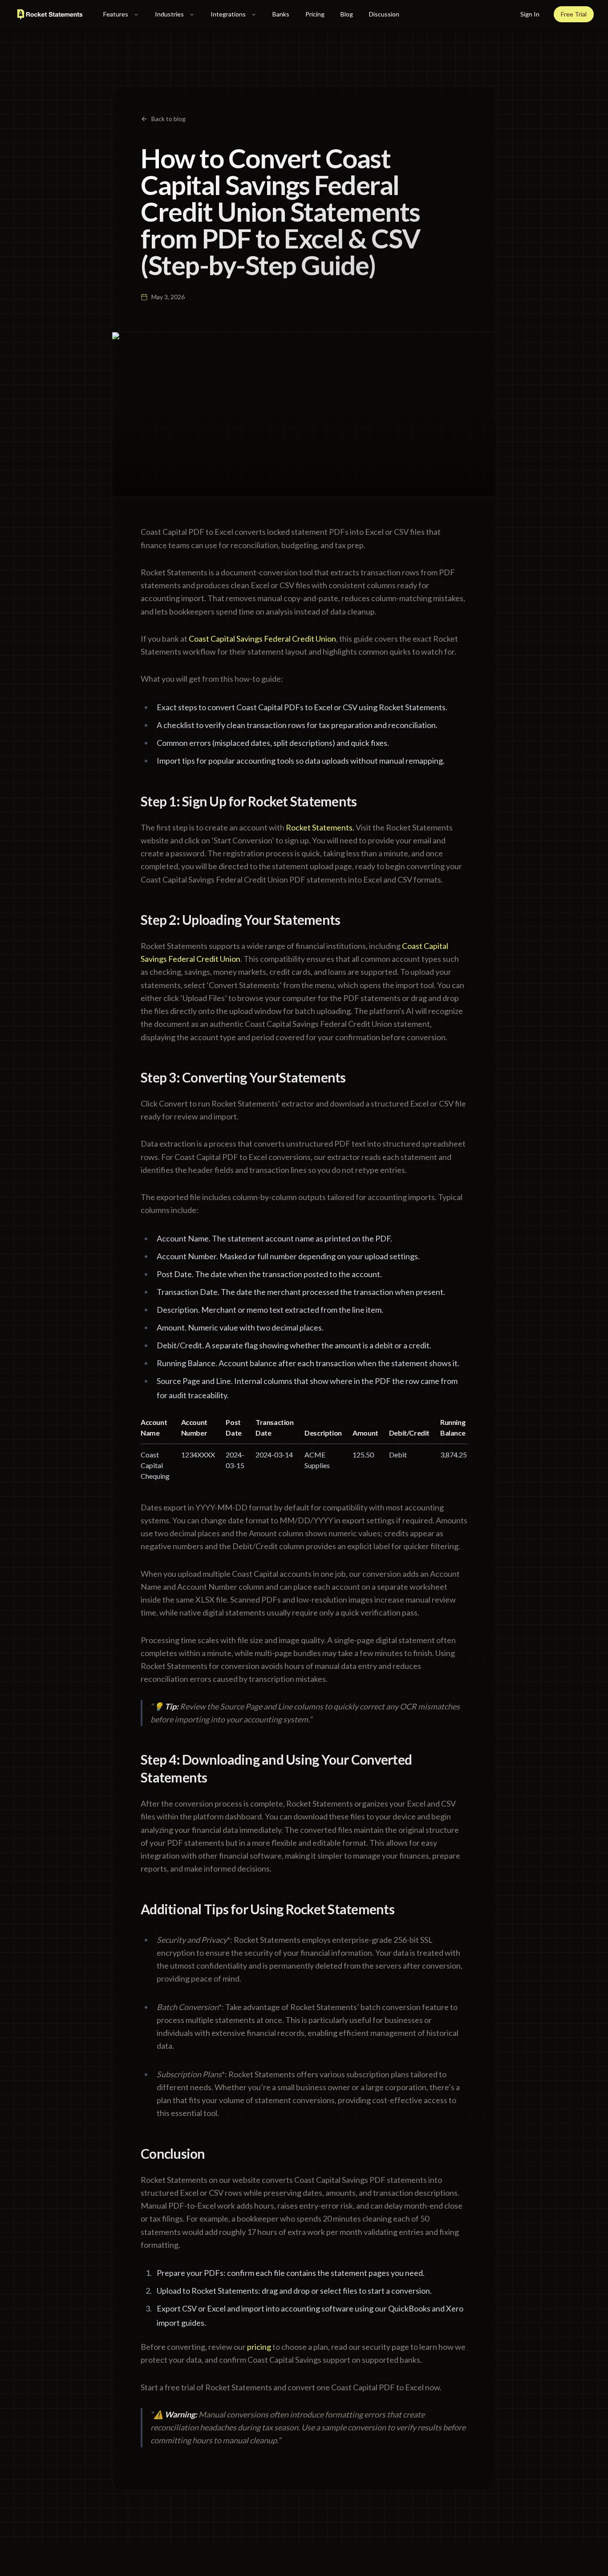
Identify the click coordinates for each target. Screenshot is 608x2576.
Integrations (228, 14)
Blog (347, 14)
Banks (281, 14)
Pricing (315, 14)
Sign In (530, 14)
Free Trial (574, 14)
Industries (169, 14)
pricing (259, 2347)
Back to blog (168, 119)
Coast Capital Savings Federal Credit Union (262, 639)
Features (116, 14)
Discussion (384, 14)
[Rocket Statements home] (50, 14)
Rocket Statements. (320, 827)
